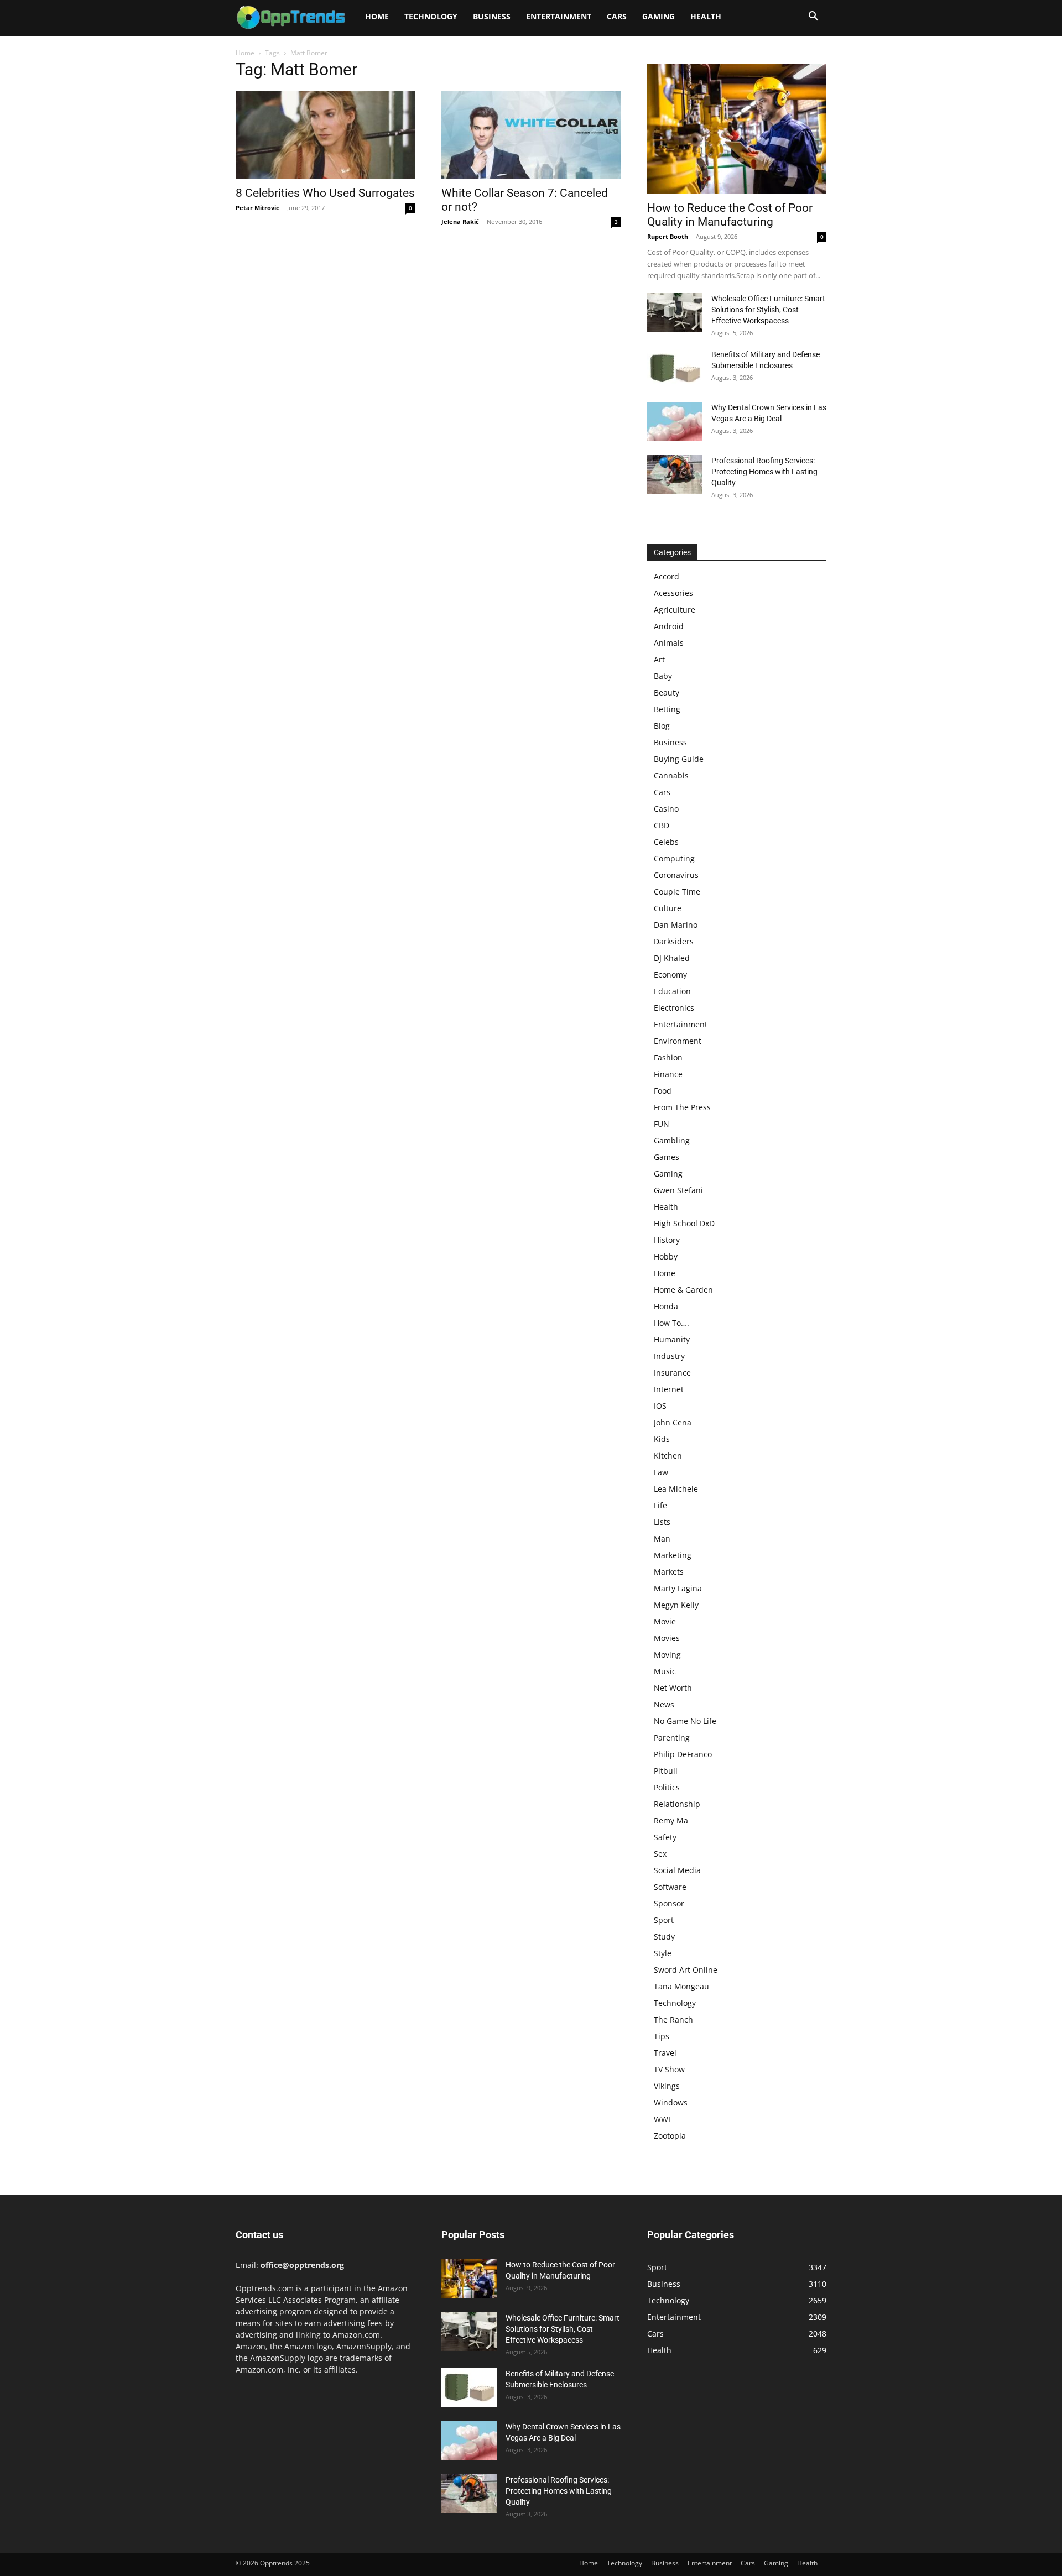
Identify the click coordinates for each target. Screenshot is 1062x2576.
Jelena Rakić (460, 221)
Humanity (672, 1339)
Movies (667, 1638)
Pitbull (666, 1771)
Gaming (658, 16)
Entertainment (559, 16)
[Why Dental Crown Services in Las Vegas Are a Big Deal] (675, 421)
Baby (663, 676)
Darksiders (674, 941)
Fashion (668, 1057)
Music (665, 1671)
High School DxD (684, 1223)
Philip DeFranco (683, 1754)
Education (672, 991)
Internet (669, 1389)
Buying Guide (679, 759)
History (667, 1240)
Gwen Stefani (678, 1190)
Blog (662, 726)
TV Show (669, 2069)
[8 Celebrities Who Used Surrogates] (325, 135)
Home (377, 16)
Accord (667, 576)
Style (663, 1953)
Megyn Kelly (676, 1605)
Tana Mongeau (681, 1986)
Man (662, 1538)
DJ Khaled (672, 958)
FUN (662, 1124)
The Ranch (673, 2019)
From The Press (682, 1107)
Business (492, 16)
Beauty (667, 693)
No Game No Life (685, 1721)
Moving (667, 1655)
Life (660, 1505)
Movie (665, 1621)
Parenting (672, 1738)
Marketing (673, 1555)
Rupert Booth (668, 236)
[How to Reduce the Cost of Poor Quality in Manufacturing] (737, 129)
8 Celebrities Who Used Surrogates (325, 193)
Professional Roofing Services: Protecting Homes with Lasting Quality (764, 472)
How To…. (671, 1323)
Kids (662, 1439)
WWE (663, 2119)
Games (667, 1157)
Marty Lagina (678, 1588)
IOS (660, 1406)
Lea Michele (676, 1489)
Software (670, 1887)
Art (659, 659)
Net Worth (673, 1688)
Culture (668, 908)
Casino (666, 809)
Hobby (666, 1256)
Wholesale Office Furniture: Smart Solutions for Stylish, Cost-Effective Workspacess (768, 310)
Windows (671, 2102)
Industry (669, 1356)
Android (669, 626)
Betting (667, 709)
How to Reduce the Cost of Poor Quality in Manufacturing (730, 215)
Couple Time (677, 892)
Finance (668, 1074)
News (664, 1704)
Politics (667, 1787)
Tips (662, 2036)
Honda (666, 1306)
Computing (674, 858)
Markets (669, 1572)
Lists (662, 1522)
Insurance (672, 1373)
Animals (669, 643)
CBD (662, 825)
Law (661, 1472)
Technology (431, 16)
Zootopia (670, 2136)
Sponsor (669, 1903)
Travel (665, 2053)
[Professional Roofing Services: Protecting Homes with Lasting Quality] (675, 474)
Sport (664, 1920)
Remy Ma (671, 1820)
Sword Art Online (686, 1970)
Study (664, 1937)
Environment (678, 1041)
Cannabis (671, 775)
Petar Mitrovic (257, 208)
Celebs (666, 842)
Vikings (667, 2086)
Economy (670, 975)
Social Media (677, 1870)
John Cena (673, 1422)
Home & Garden (683, 1290)
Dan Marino (676, 925)
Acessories (673, 593)
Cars (617, 16)
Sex (660, 1854)
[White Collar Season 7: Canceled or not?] (531, 135)
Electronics (674, 1008)
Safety (665, 1837)
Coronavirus (676, 875)
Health (706, 16)
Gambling (672, 1140)
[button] (813, 17)
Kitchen (668, 1456)
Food (663, 1091)
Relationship (677, 1804)
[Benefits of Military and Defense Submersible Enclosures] (675, 368)
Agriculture (675, 610)
